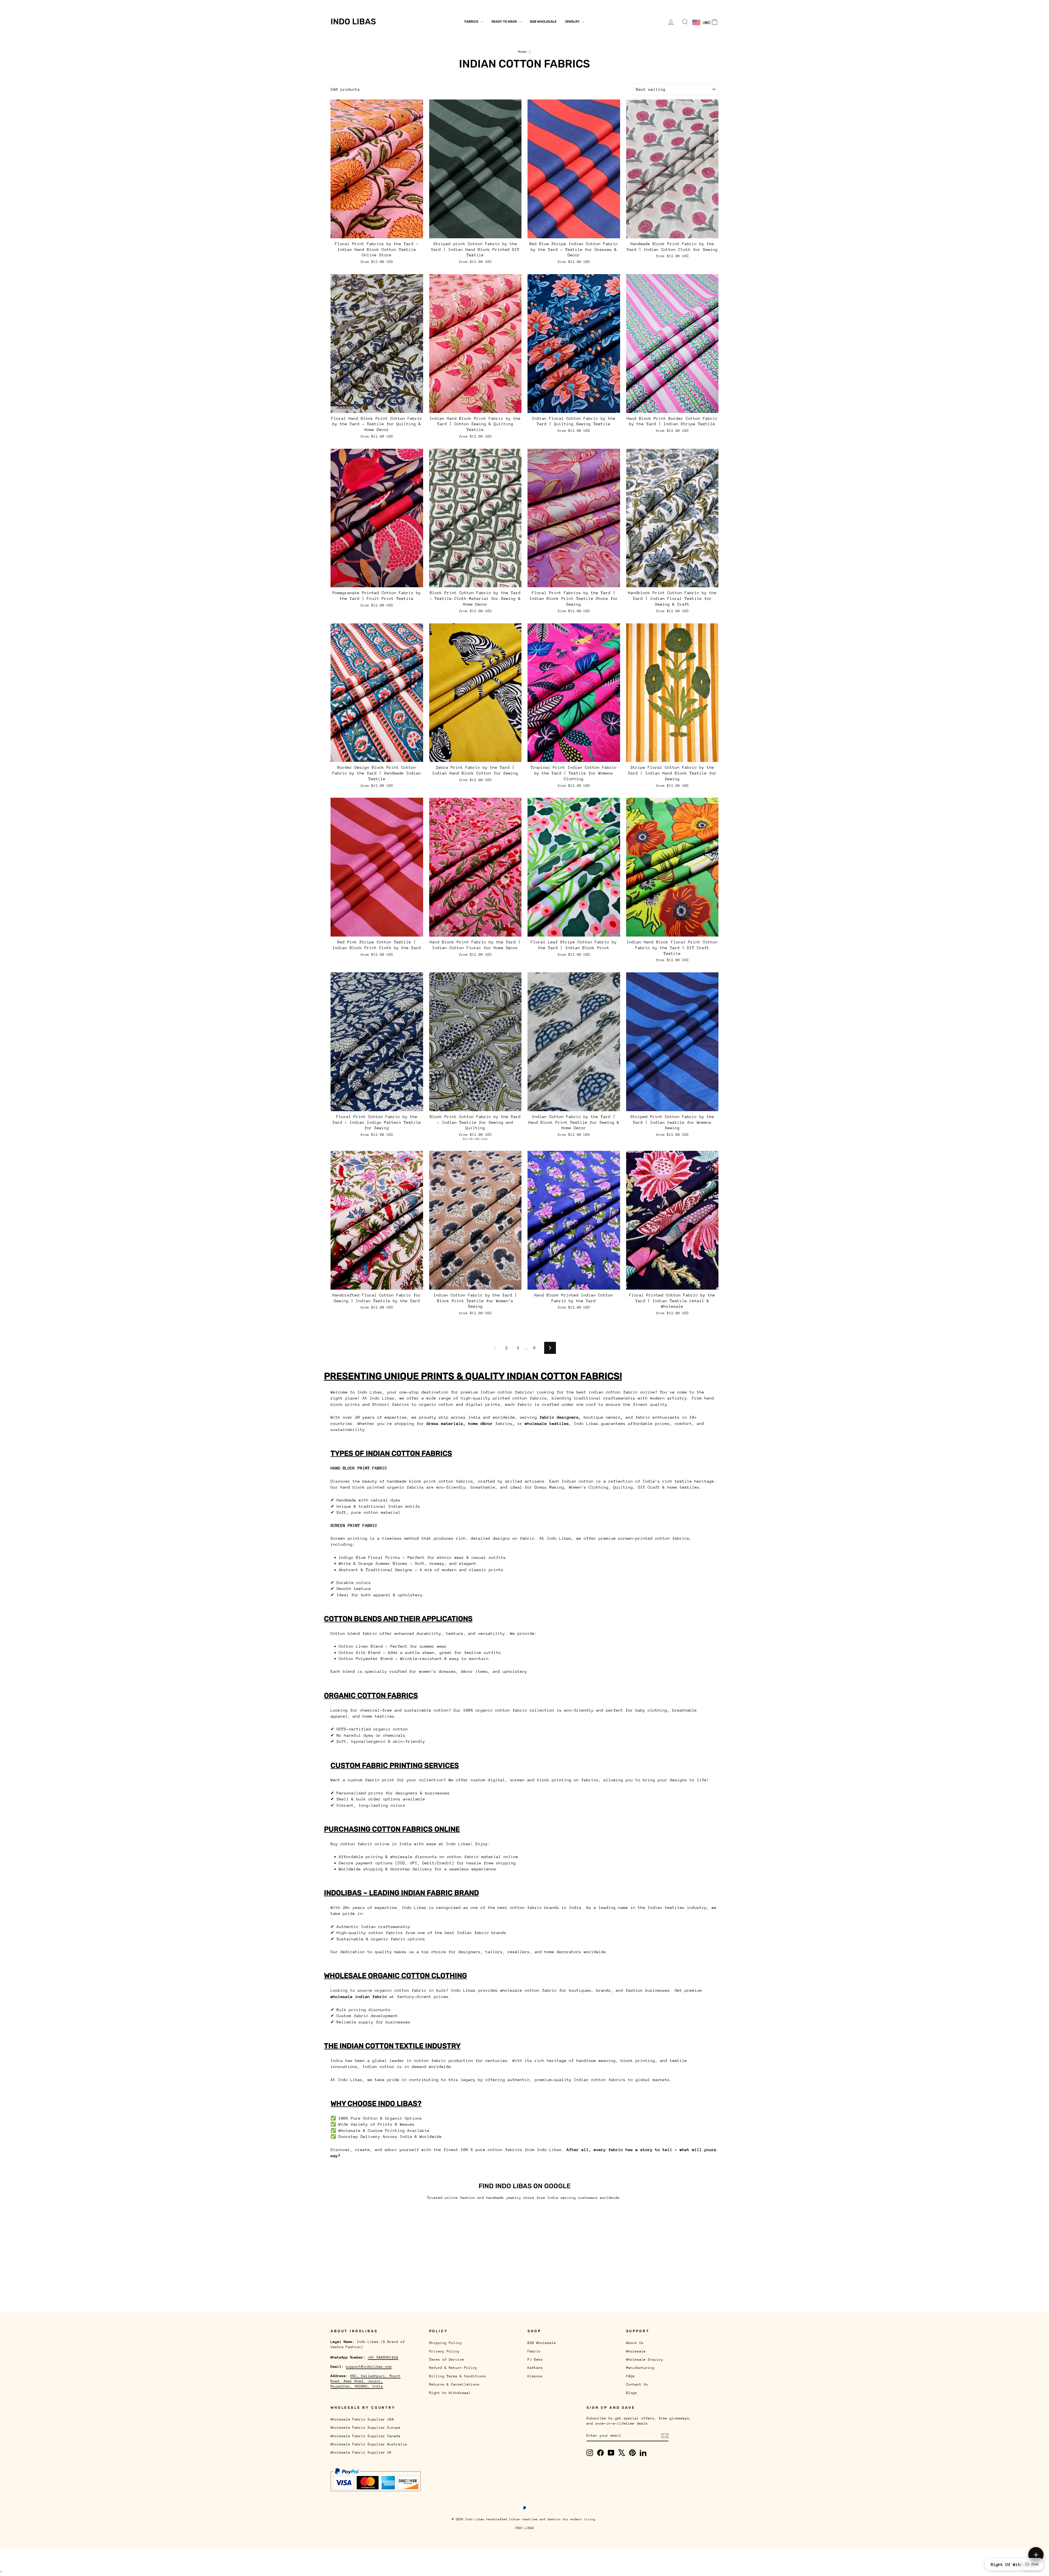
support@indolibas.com (369, 2367)
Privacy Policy (444, 2351)
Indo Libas (353, 22)
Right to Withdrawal (450, 2393)
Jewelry (573, 22)
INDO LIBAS (524, 2528)
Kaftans (535, 2368)
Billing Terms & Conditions (458, 2376)
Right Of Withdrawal (1014, 2564)
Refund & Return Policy (453, 2368)
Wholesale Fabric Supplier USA (362, 2419)
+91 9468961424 (383, 2357)
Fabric (534, 2351)
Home (522, 52)
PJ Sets (535, 2359)
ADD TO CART (377, 232)
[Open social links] (1036, 2555)
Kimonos (535, 2376)
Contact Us (480, 4)
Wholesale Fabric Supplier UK (361, 2452)
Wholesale (363, 4)
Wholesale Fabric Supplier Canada (366, 2436)
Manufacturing (435, 4)
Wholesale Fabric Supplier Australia (369, 2444)
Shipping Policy (446, 2343)
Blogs (502, 4)
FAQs (459, 4)
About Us (339, 4)
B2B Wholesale (543, 22)
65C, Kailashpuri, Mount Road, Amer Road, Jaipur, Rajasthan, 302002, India (366, 2381)
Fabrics (472, 22)
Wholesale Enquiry (397, 4)
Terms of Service (447, 2359)
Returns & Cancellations (454, 2384)
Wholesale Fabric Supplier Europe (366, 2427)
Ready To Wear (505, 22)
